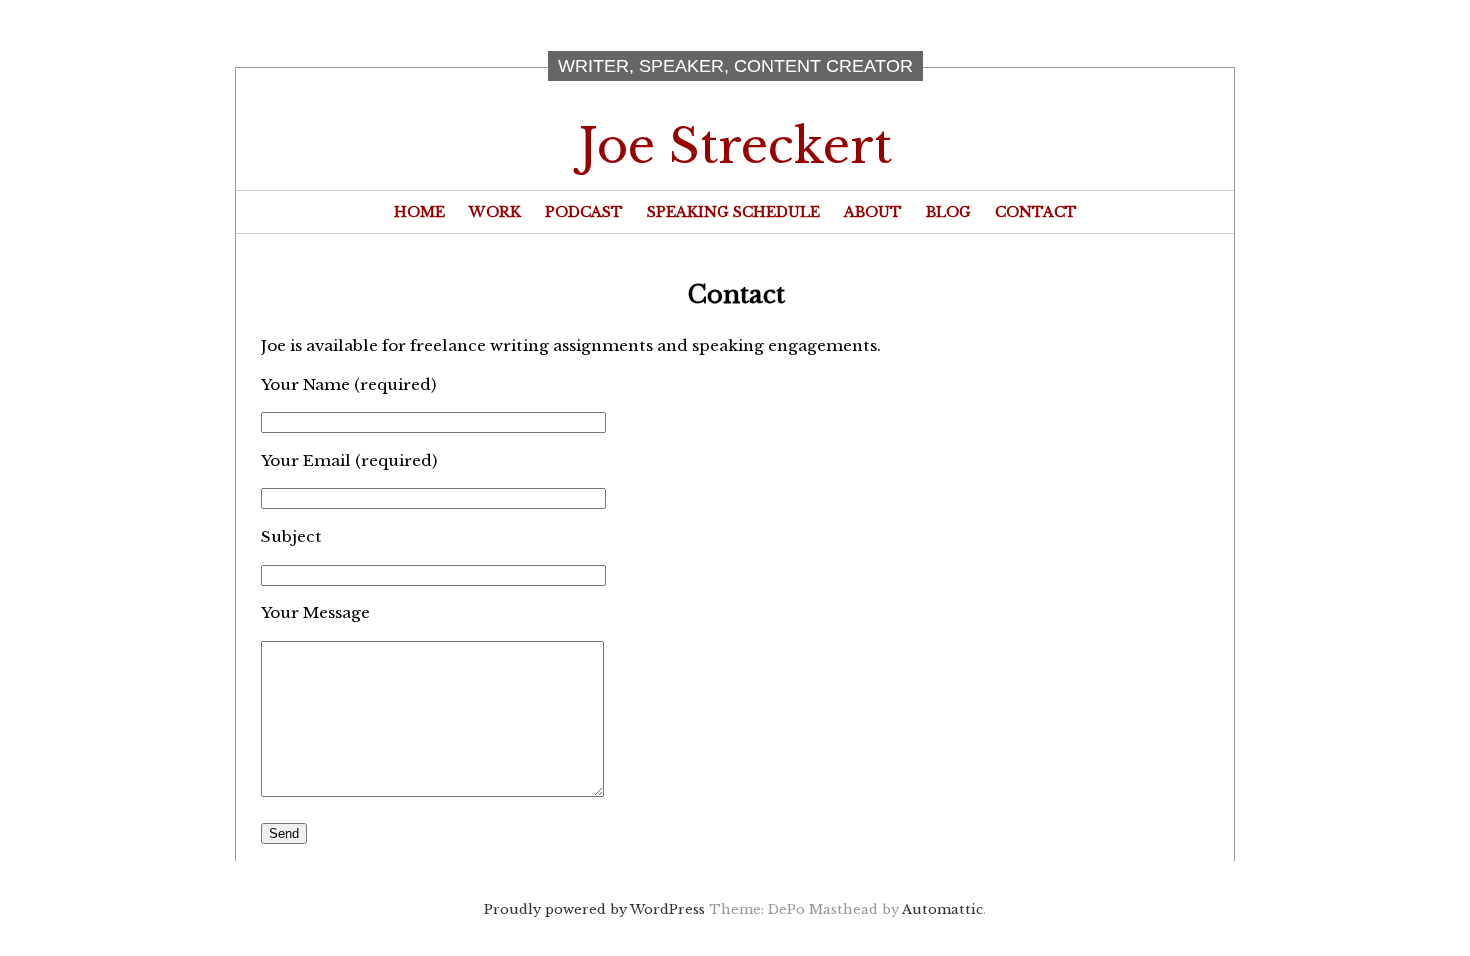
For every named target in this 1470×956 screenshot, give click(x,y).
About (873, 212)
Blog (948, 212)
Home (419, 212)
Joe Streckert (735, 146)
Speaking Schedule (733, 212)
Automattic (942, 909)
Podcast (584, 212)
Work (495, 212)
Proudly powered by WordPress (594, 909)
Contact (1036, 212)
